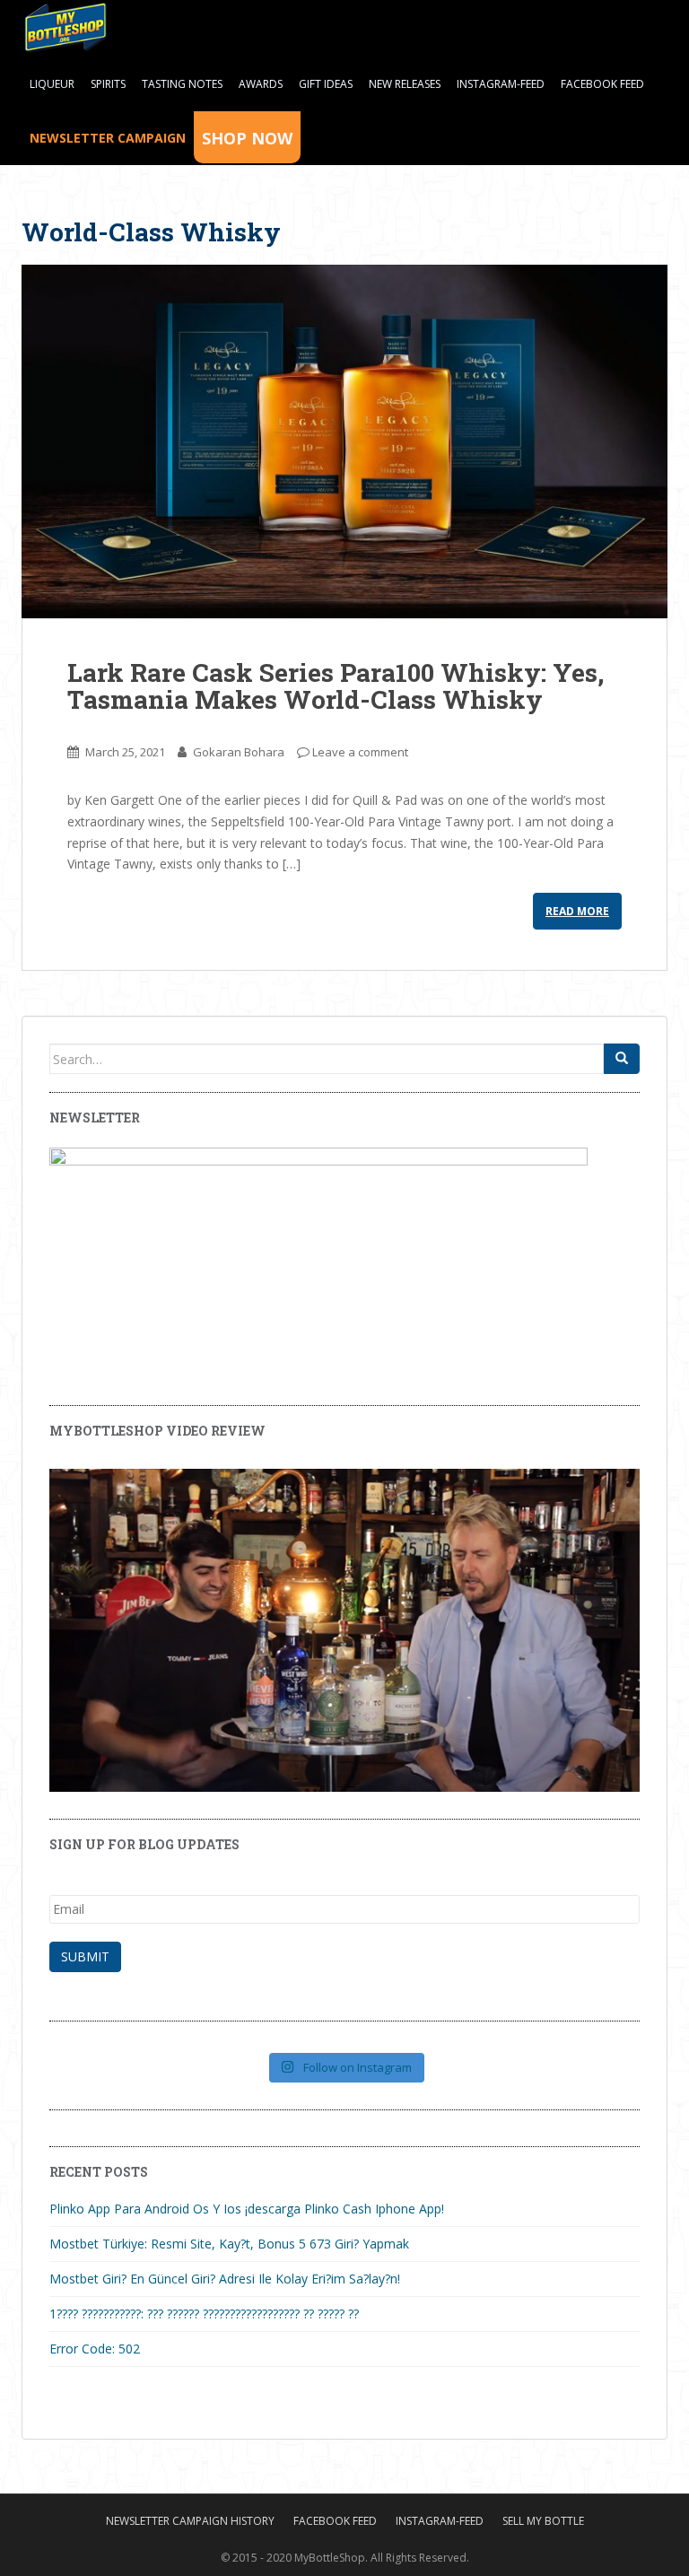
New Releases (405, 84)
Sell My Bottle (543, 2521)
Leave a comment (360, 752)
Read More (577, 911)
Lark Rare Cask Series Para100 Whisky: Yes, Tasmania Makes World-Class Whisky (336, 686)
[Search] (622, 1059)
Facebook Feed (602, 84)
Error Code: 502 (95, 2349)
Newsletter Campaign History (190, 2521)
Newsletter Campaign (108, 138)
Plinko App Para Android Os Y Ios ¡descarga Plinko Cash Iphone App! (247, 2209)
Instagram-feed (501, 84)
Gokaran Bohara (239, 752)
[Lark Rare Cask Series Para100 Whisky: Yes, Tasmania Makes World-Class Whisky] (344, 441)
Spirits (108, 84)
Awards (261, 84)
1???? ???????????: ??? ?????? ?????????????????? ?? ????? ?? (204, 2314)
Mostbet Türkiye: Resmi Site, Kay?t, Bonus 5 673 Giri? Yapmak (229, 2244)
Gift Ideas (326, 84)
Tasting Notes (182, 84)
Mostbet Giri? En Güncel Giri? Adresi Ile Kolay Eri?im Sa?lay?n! (225, 2279)
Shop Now (247, 138)
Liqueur (52, 84)
